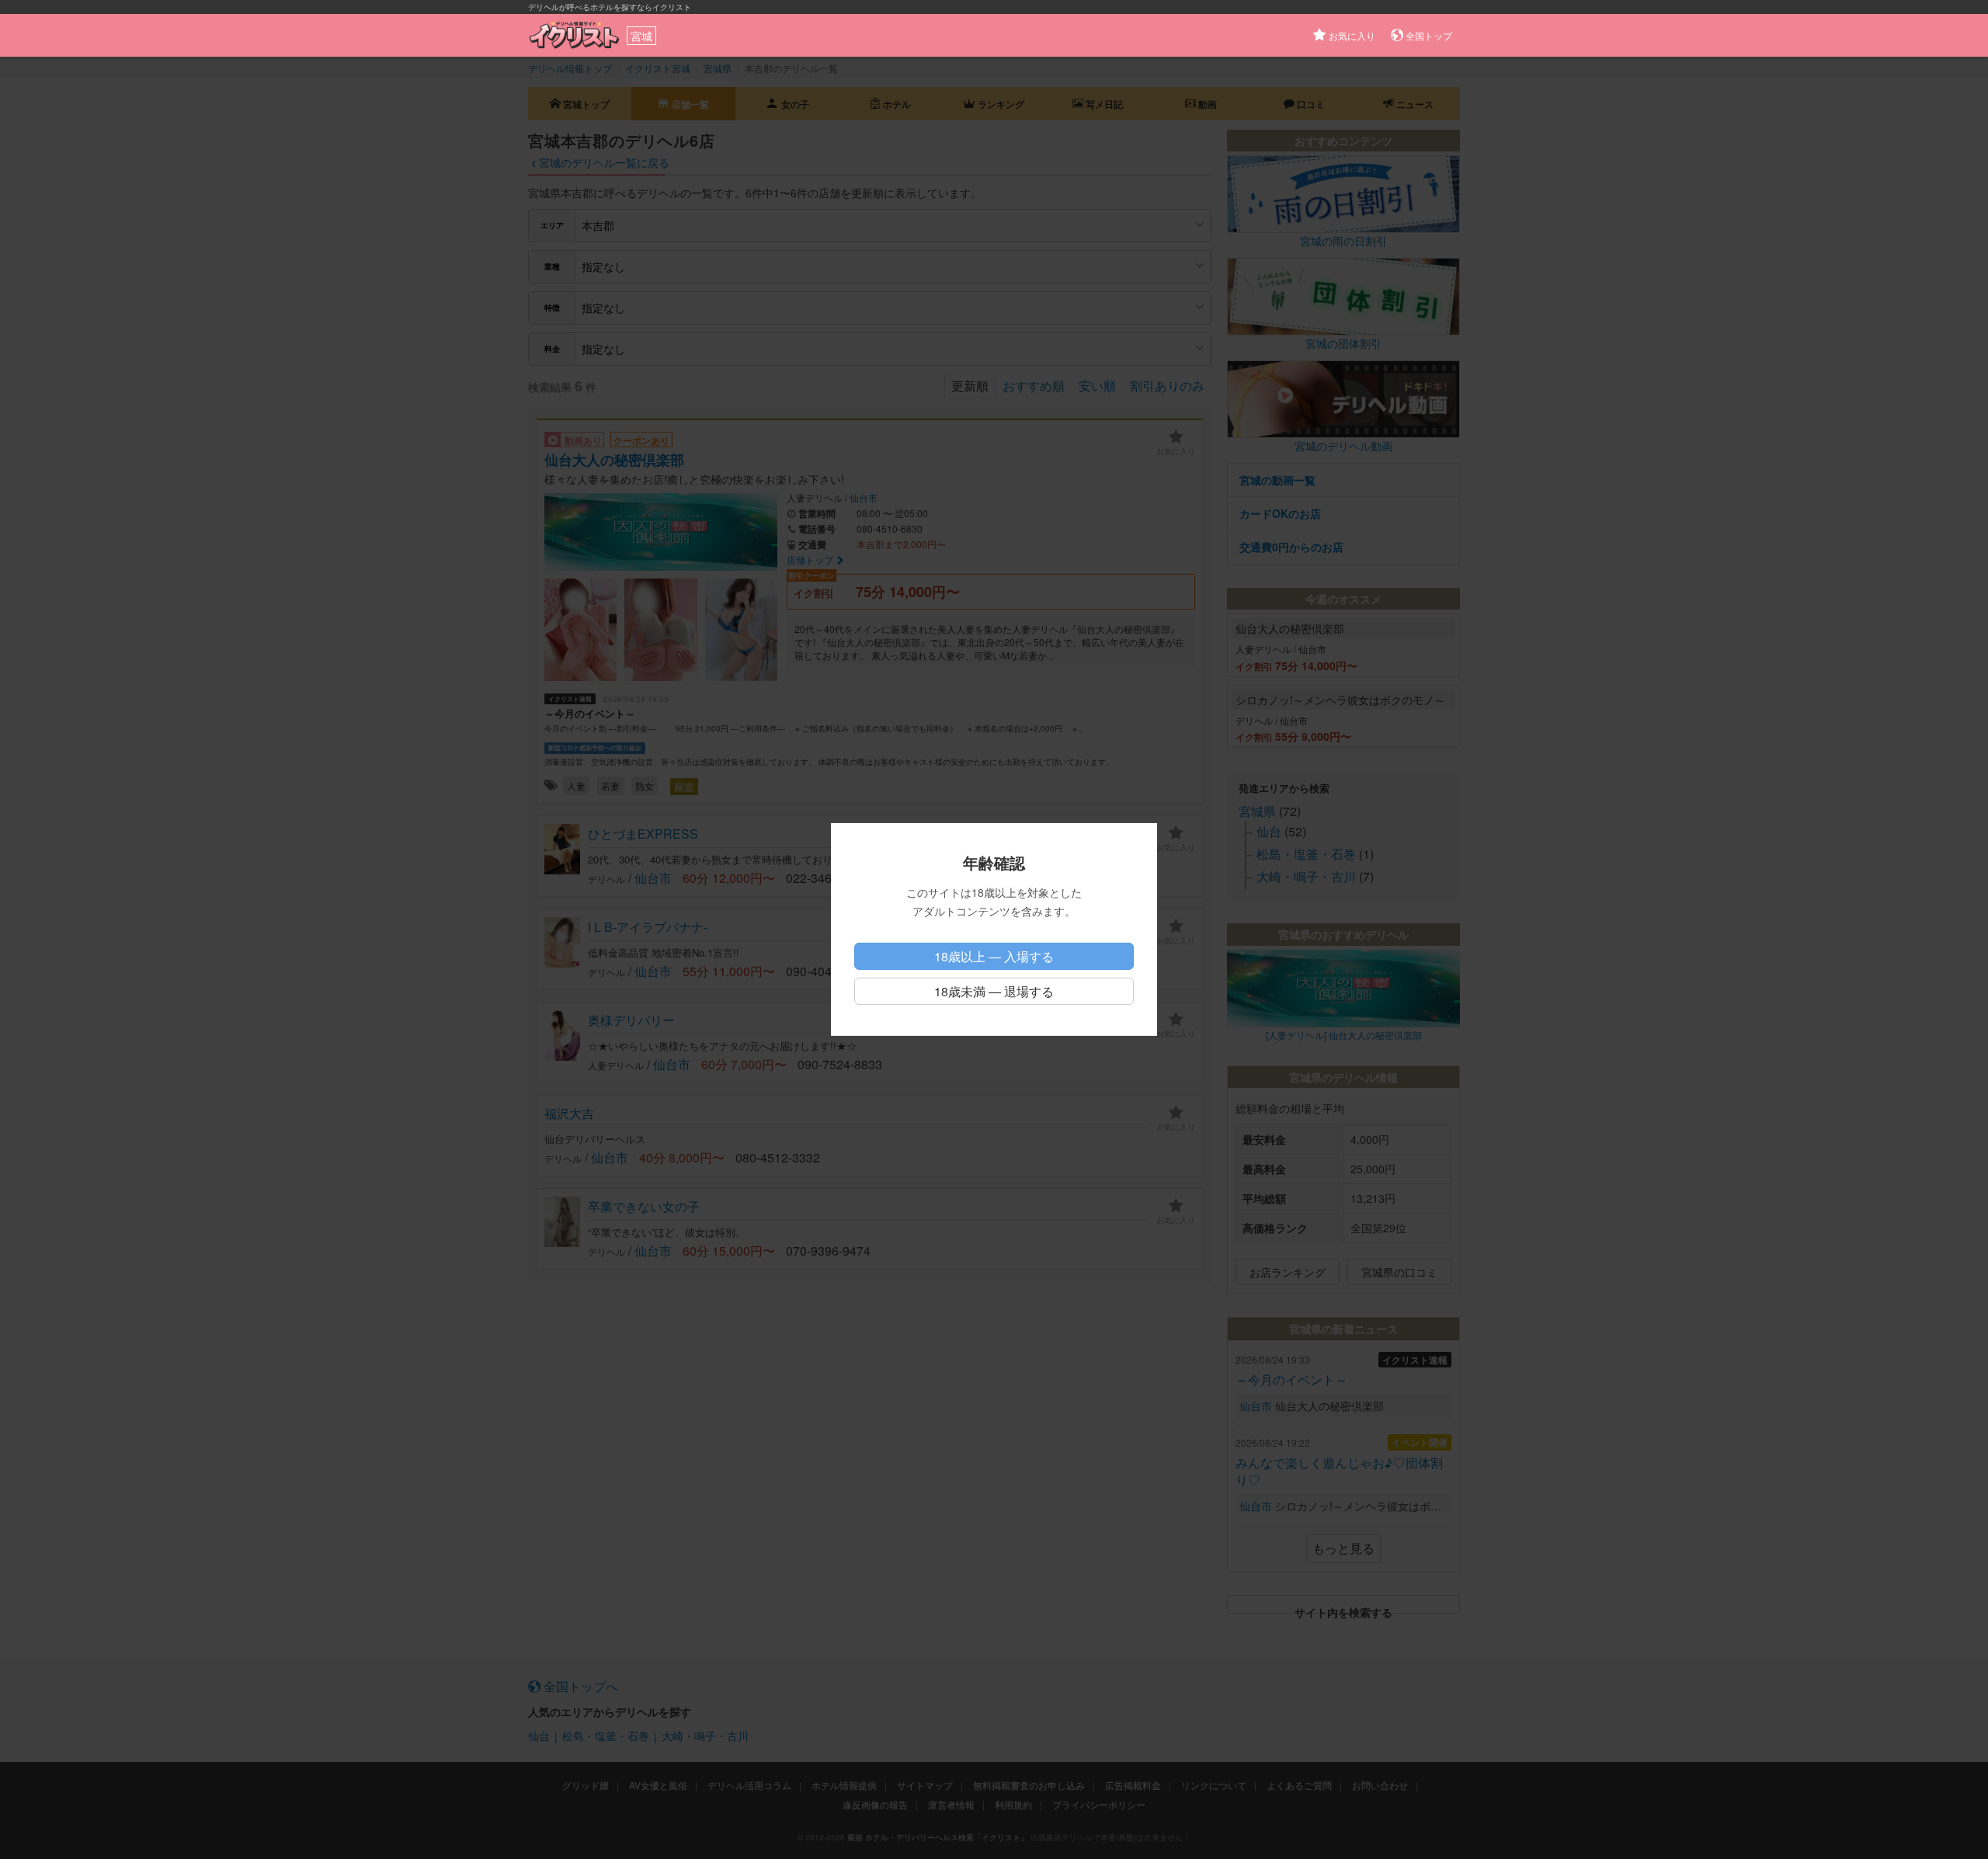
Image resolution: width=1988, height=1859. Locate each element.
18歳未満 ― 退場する (994, 991)
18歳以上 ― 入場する (994, 956)
